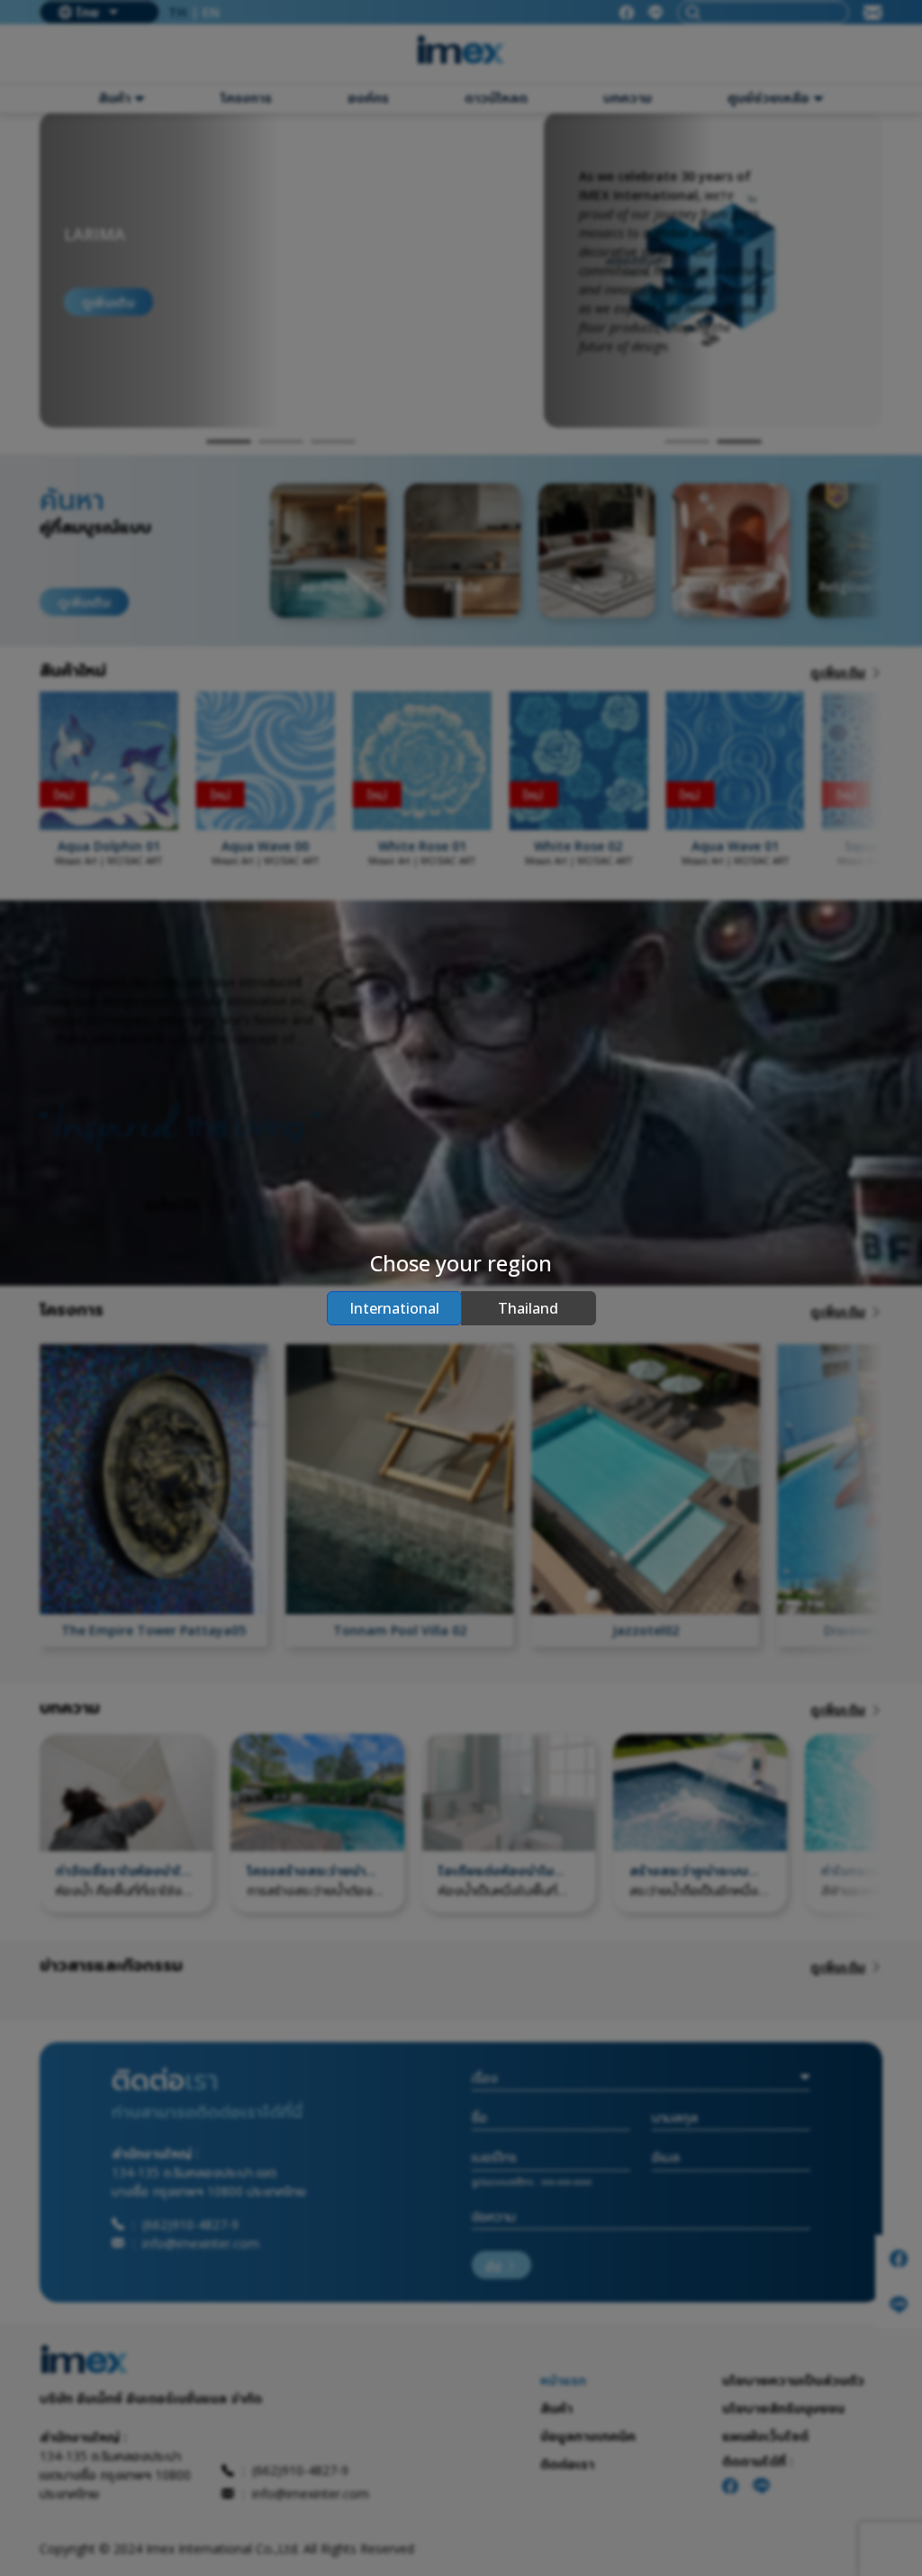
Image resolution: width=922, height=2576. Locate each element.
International (394, 1308)
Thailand (528, 1308)
